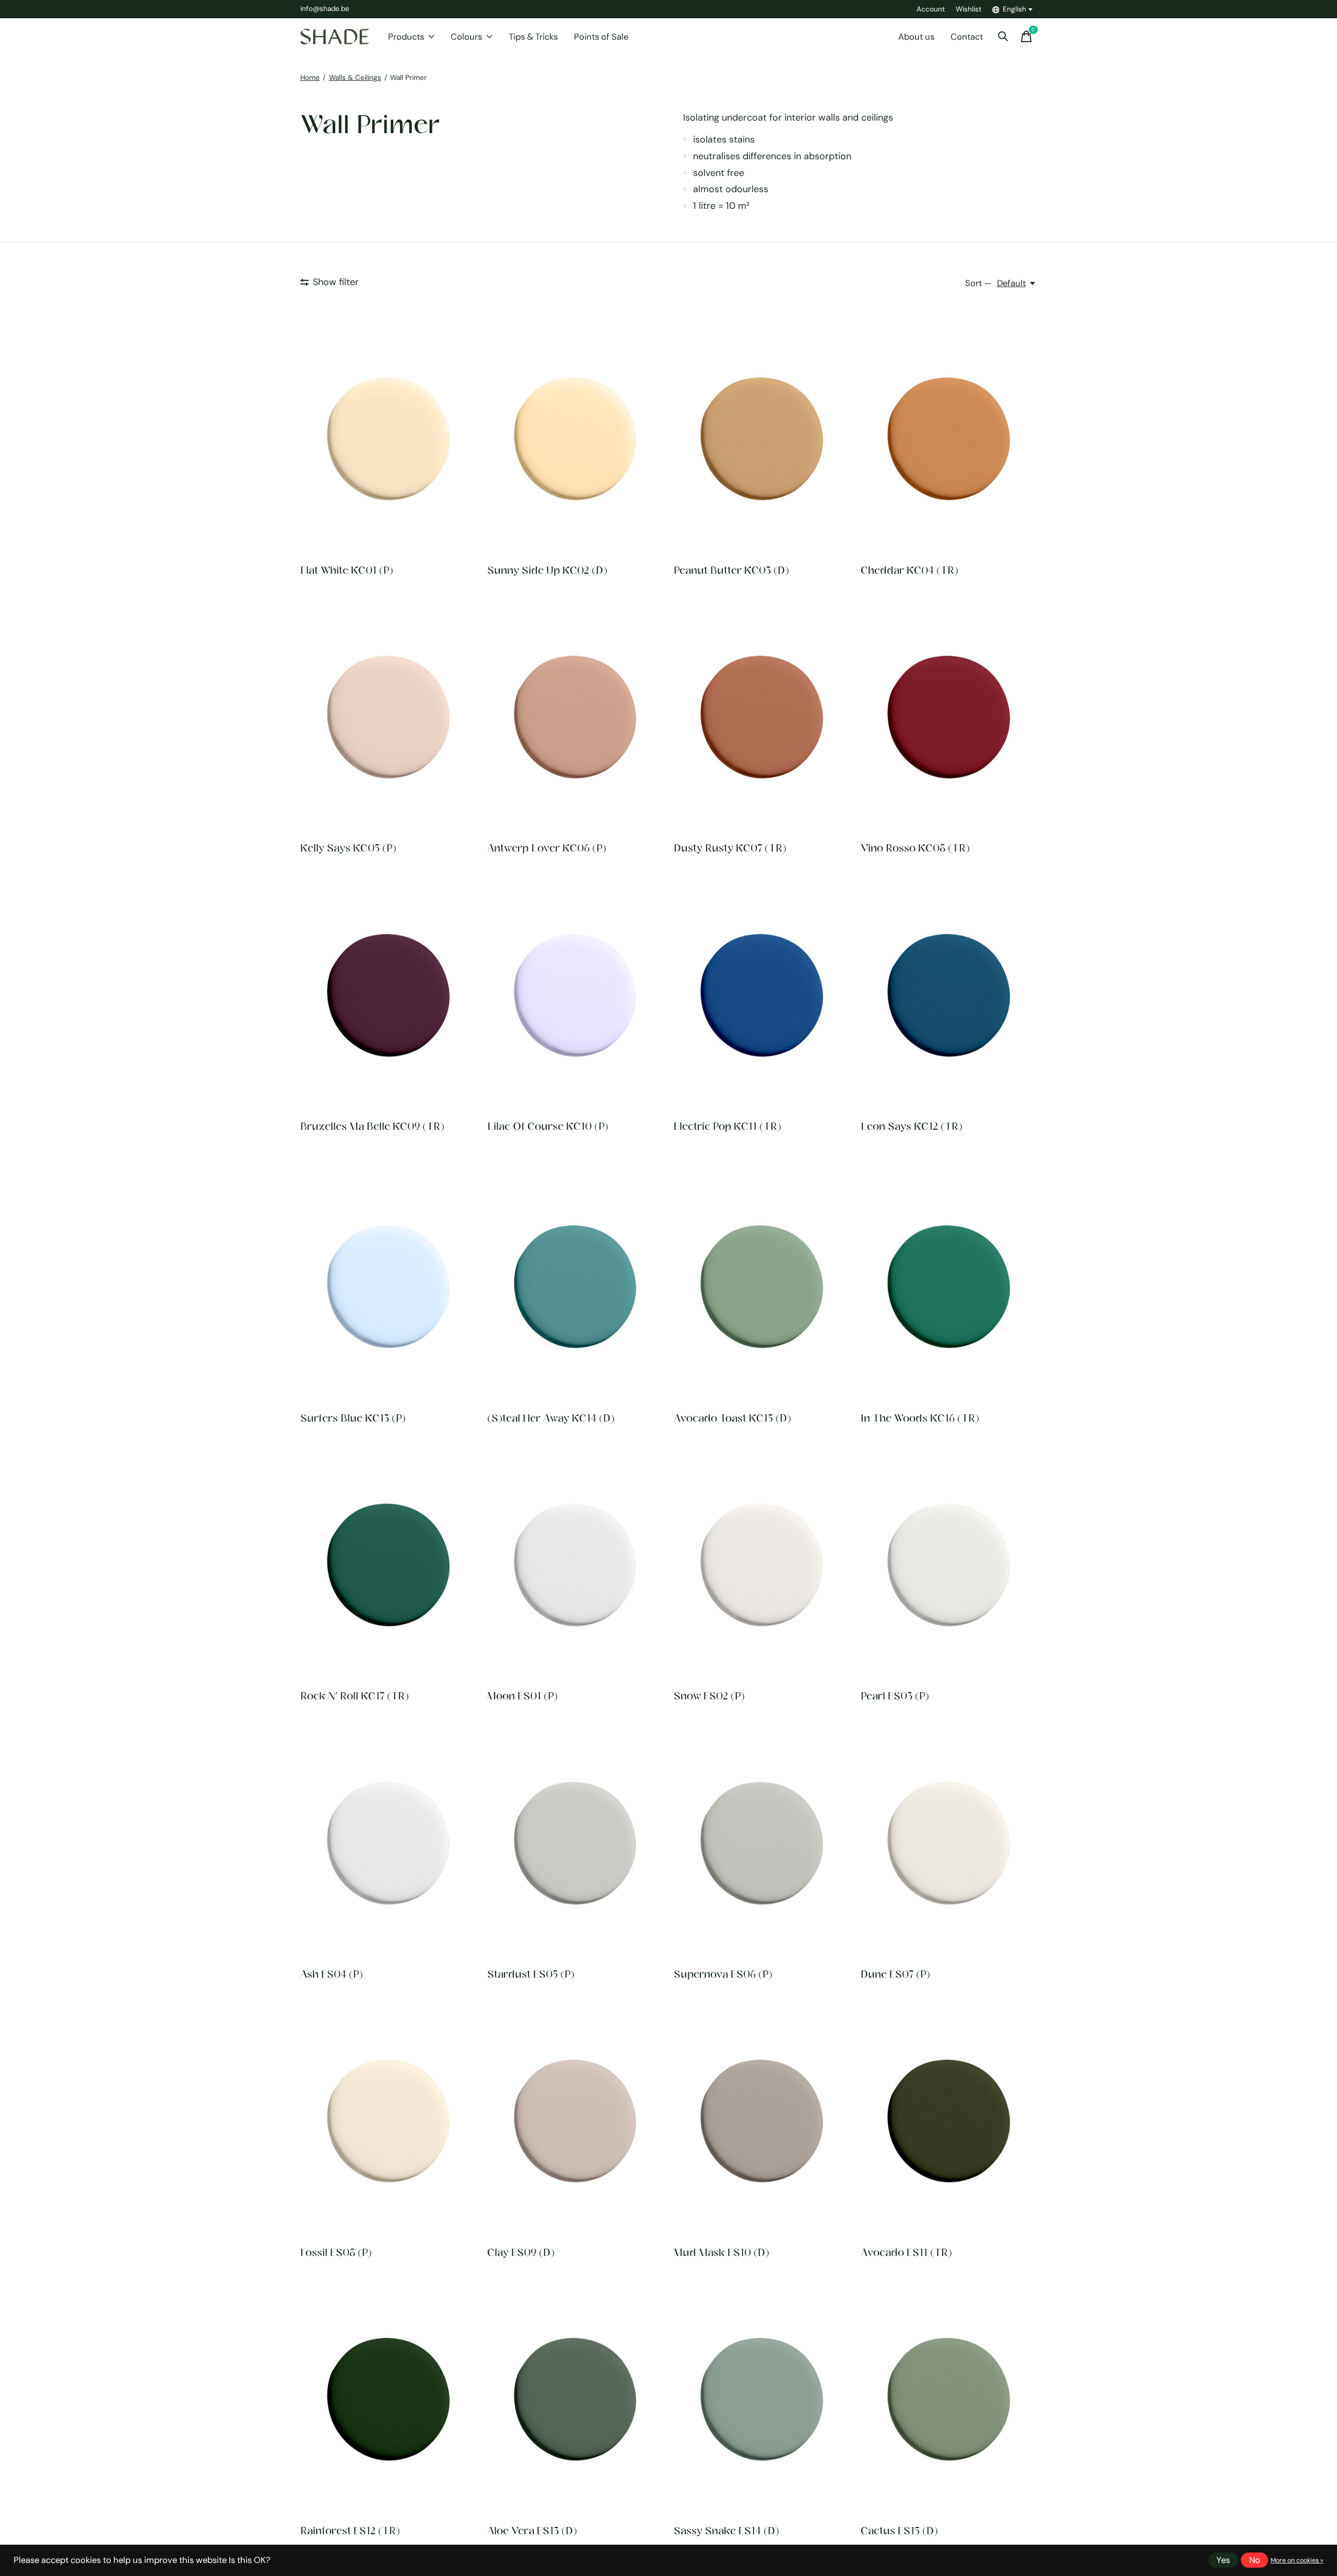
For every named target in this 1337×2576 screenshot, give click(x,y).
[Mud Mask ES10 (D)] (762, 2121)
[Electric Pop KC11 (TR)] (762, 995)
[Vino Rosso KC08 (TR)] (949, 717)
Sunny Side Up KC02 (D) (547, 570)
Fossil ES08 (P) (336, 2252)
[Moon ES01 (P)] (575, 1565)
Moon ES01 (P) (523, 1695)
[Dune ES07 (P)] (949, 1843)
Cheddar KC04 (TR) (910, 570)
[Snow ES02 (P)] (762, 1565)
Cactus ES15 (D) (899, 2530)
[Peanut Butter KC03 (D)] (762, 439)
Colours (466, 37)
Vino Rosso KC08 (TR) (915, 848)
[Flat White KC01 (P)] (388, 439)
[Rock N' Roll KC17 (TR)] (388, 1565)
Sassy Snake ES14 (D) (726, 2530)
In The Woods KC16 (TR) (920, 1418)
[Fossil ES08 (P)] (388, 2121)
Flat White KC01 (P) (347, 570)
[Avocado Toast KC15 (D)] (762, 1287)
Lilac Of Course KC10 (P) (548, 1126)
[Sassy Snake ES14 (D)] (762, 2400)
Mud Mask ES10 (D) (722, 2252)
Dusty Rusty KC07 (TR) (730, 848)
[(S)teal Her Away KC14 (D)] (575, 1287)
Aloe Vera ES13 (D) (532, 2530)
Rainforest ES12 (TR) (350, 2530)
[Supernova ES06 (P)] (762, 1843)
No (1255, 2560)
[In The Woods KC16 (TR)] (949, 1287)
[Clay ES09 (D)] (575, 2121)
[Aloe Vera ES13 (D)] (575, 2400)
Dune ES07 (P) (895, 1974)
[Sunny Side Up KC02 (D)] (575, 439)
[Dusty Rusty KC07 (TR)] (762, 717)
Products (406, 37)
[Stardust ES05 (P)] (575, 1843)
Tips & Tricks (533, 37)
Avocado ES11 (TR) (906, 2252)
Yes (1223, 2560)
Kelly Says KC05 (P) (348, 848)
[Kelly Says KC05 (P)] (388, 717)
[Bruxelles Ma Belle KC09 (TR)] (388, 995)
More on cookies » (1297, 2560)
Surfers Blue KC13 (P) (353, 1418)
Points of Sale (601, 37)
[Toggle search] (1003, 37)
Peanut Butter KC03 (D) (731, 570)
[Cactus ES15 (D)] (949, 2400)
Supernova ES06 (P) (723, 1974)
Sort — (978, 283)
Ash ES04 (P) (332, 1974)
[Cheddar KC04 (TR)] (949, 439)
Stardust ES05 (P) (531, 1974)
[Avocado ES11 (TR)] (949, 2121)
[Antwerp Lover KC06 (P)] (575, 717)
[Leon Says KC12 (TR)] (949, 995)
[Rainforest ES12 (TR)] (388, 2400)
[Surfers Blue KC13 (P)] (388, 1287)
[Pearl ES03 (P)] (949, 1565)
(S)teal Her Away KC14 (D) (551, 1418)
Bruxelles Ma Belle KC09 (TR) (372, 1126)
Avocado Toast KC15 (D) (732, 1418)
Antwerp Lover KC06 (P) (547, 848)
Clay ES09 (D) (521, 2252)
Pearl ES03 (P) (895, 1695)
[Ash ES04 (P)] (388, 1843)
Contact (967, 37)
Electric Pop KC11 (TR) (728, 1126)
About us (916, 37)
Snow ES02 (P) (709, 1695)
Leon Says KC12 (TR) (912, 1126)
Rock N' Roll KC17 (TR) (355, 1695)
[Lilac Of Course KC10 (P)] (575, 995)
